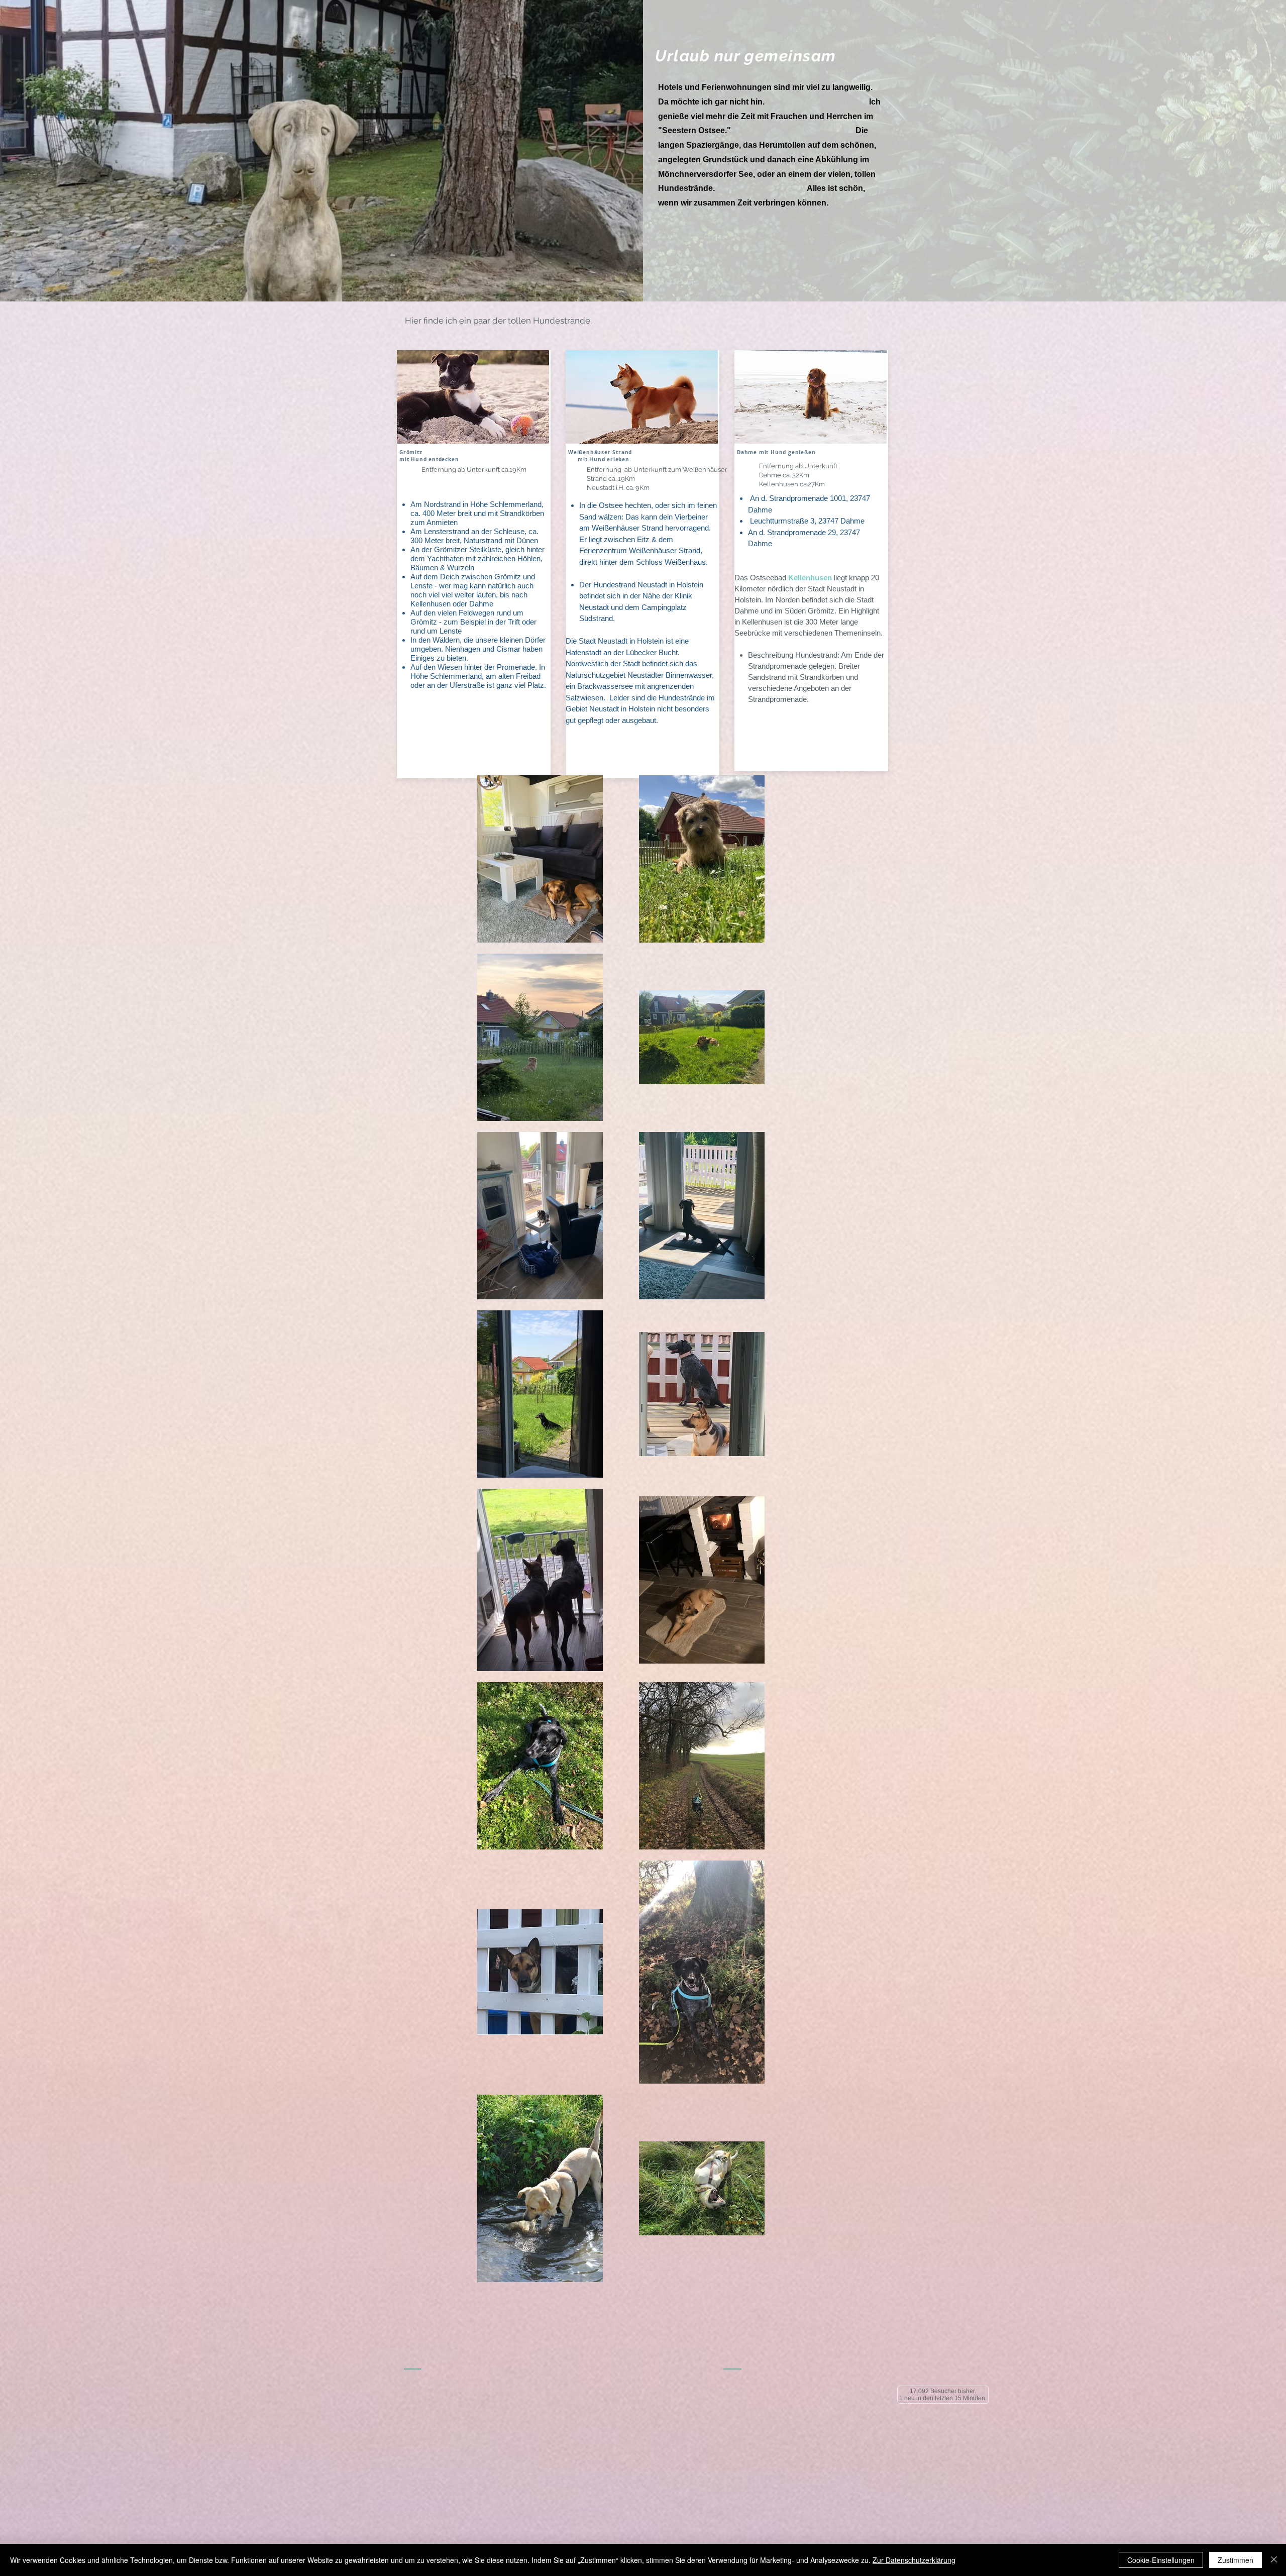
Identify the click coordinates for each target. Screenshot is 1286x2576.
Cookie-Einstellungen (1161, 2560)
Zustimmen (1236, 2560)
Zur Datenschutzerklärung (914, 2560)
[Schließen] (1274, 2560)
